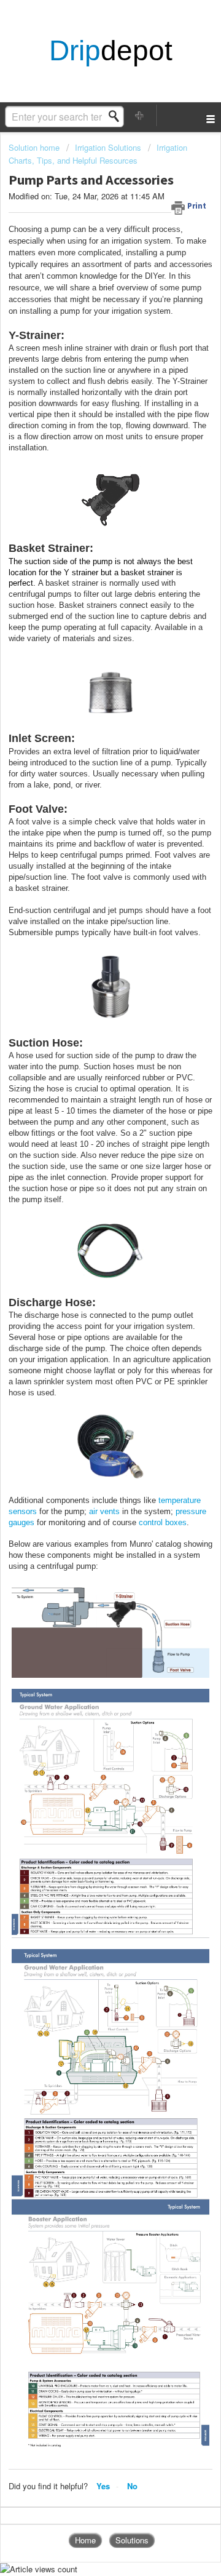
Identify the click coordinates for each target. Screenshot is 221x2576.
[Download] (88, 1318)
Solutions (132, 2540)
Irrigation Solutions (108, 147)
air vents (104, 1511)
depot (111, 51)
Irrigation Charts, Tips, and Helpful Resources (98, 154)
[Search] (117, 116)
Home (85, 2540)
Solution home (35, 147)
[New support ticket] (140, 115)
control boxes (163, 1522)
